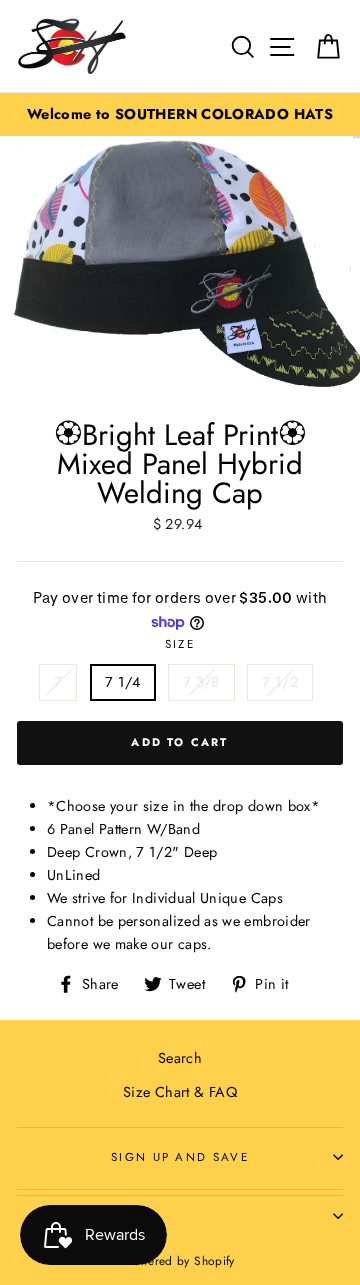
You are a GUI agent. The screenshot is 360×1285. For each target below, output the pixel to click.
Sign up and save (180, 1157)
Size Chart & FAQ (180, 1092)
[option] (180, 114)
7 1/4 (123, 682)
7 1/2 (280, 682)
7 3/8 (201, 682)
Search (180, 1058)
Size (180, 644)
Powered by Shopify (180, 1260)
